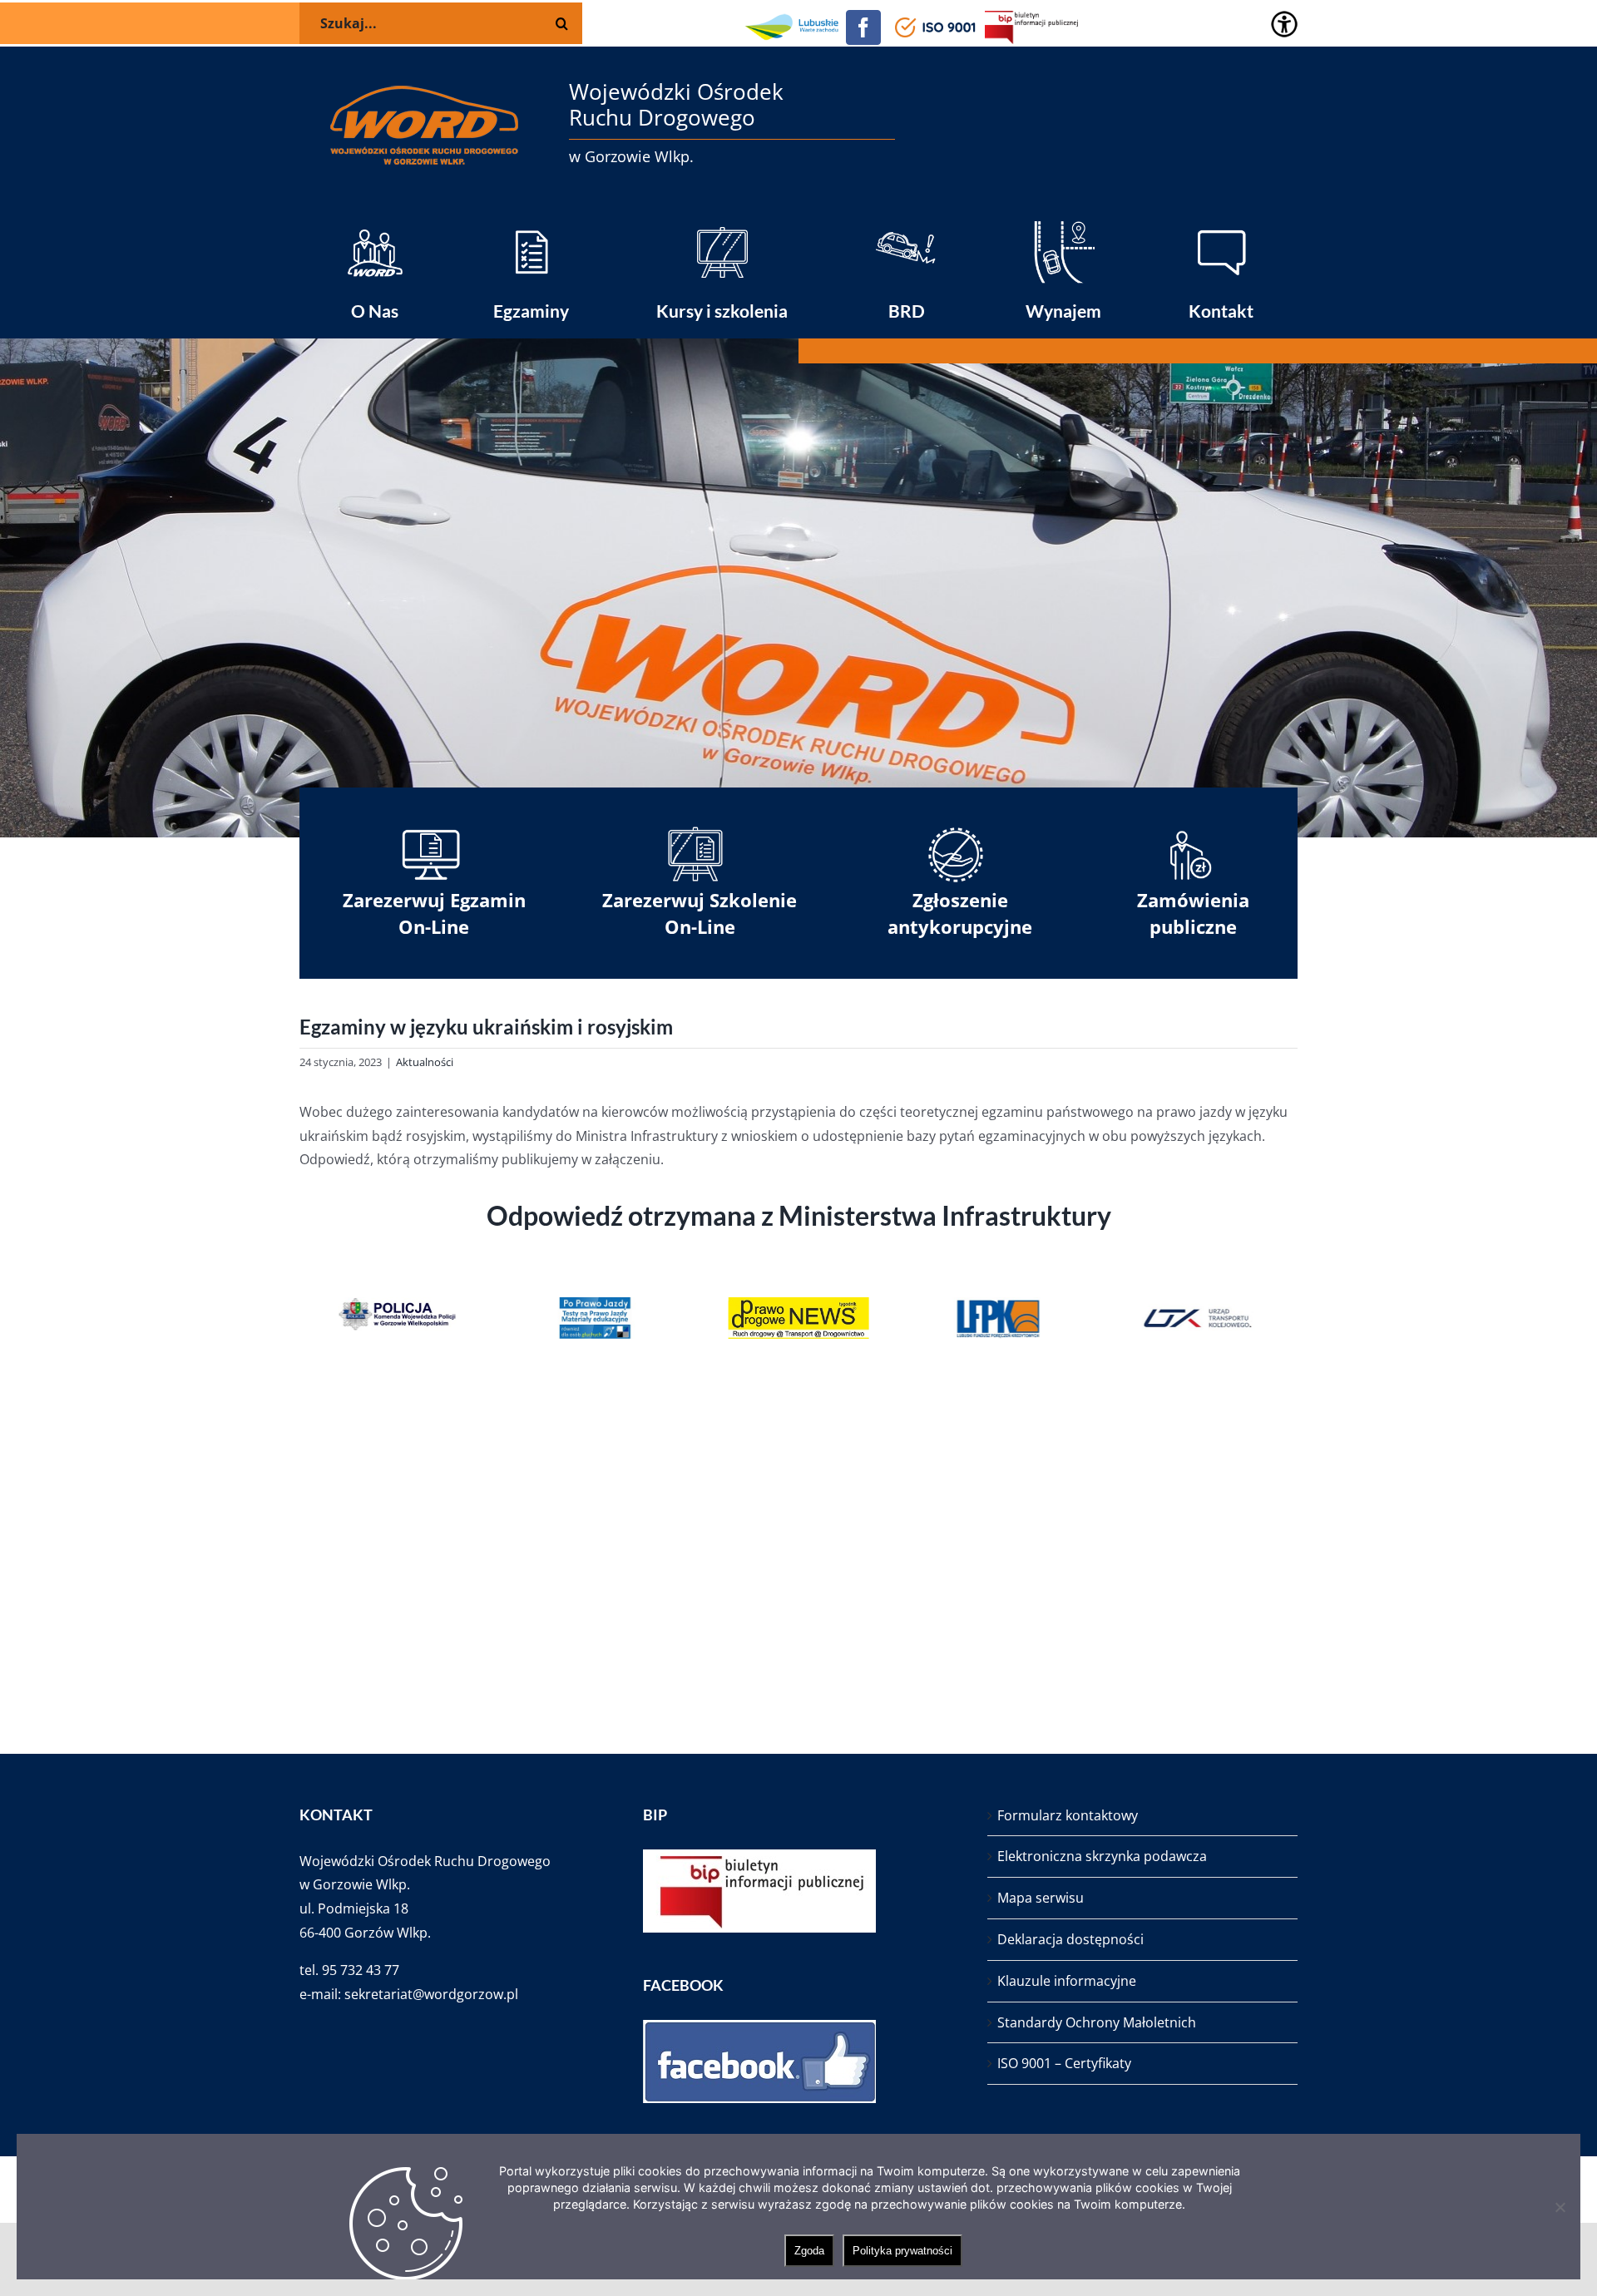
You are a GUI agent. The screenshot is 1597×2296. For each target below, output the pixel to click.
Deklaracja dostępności (1070, 1939)
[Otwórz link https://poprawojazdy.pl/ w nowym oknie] (501, 1318)
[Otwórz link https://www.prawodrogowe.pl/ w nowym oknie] (702, 1318)
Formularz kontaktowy (1068, 1815)
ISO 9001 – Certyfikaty (1064, 2063)
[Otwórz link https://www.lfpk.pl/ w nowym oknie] (903, 1318)
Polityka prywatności (902, 2251)
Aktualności (425, 1062)
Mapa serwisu (1041, 1898)
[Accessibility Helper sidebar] (1284, 24)
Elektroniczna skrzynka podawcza (1102, 1856)
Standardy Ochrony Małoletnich (1097, 2022)
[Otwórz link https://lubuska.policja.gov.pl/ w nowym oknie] (301, 1318)
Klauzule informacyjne (1067, 1981)
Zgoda (809, 2251)
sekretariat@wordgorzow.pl (431, 1994)
